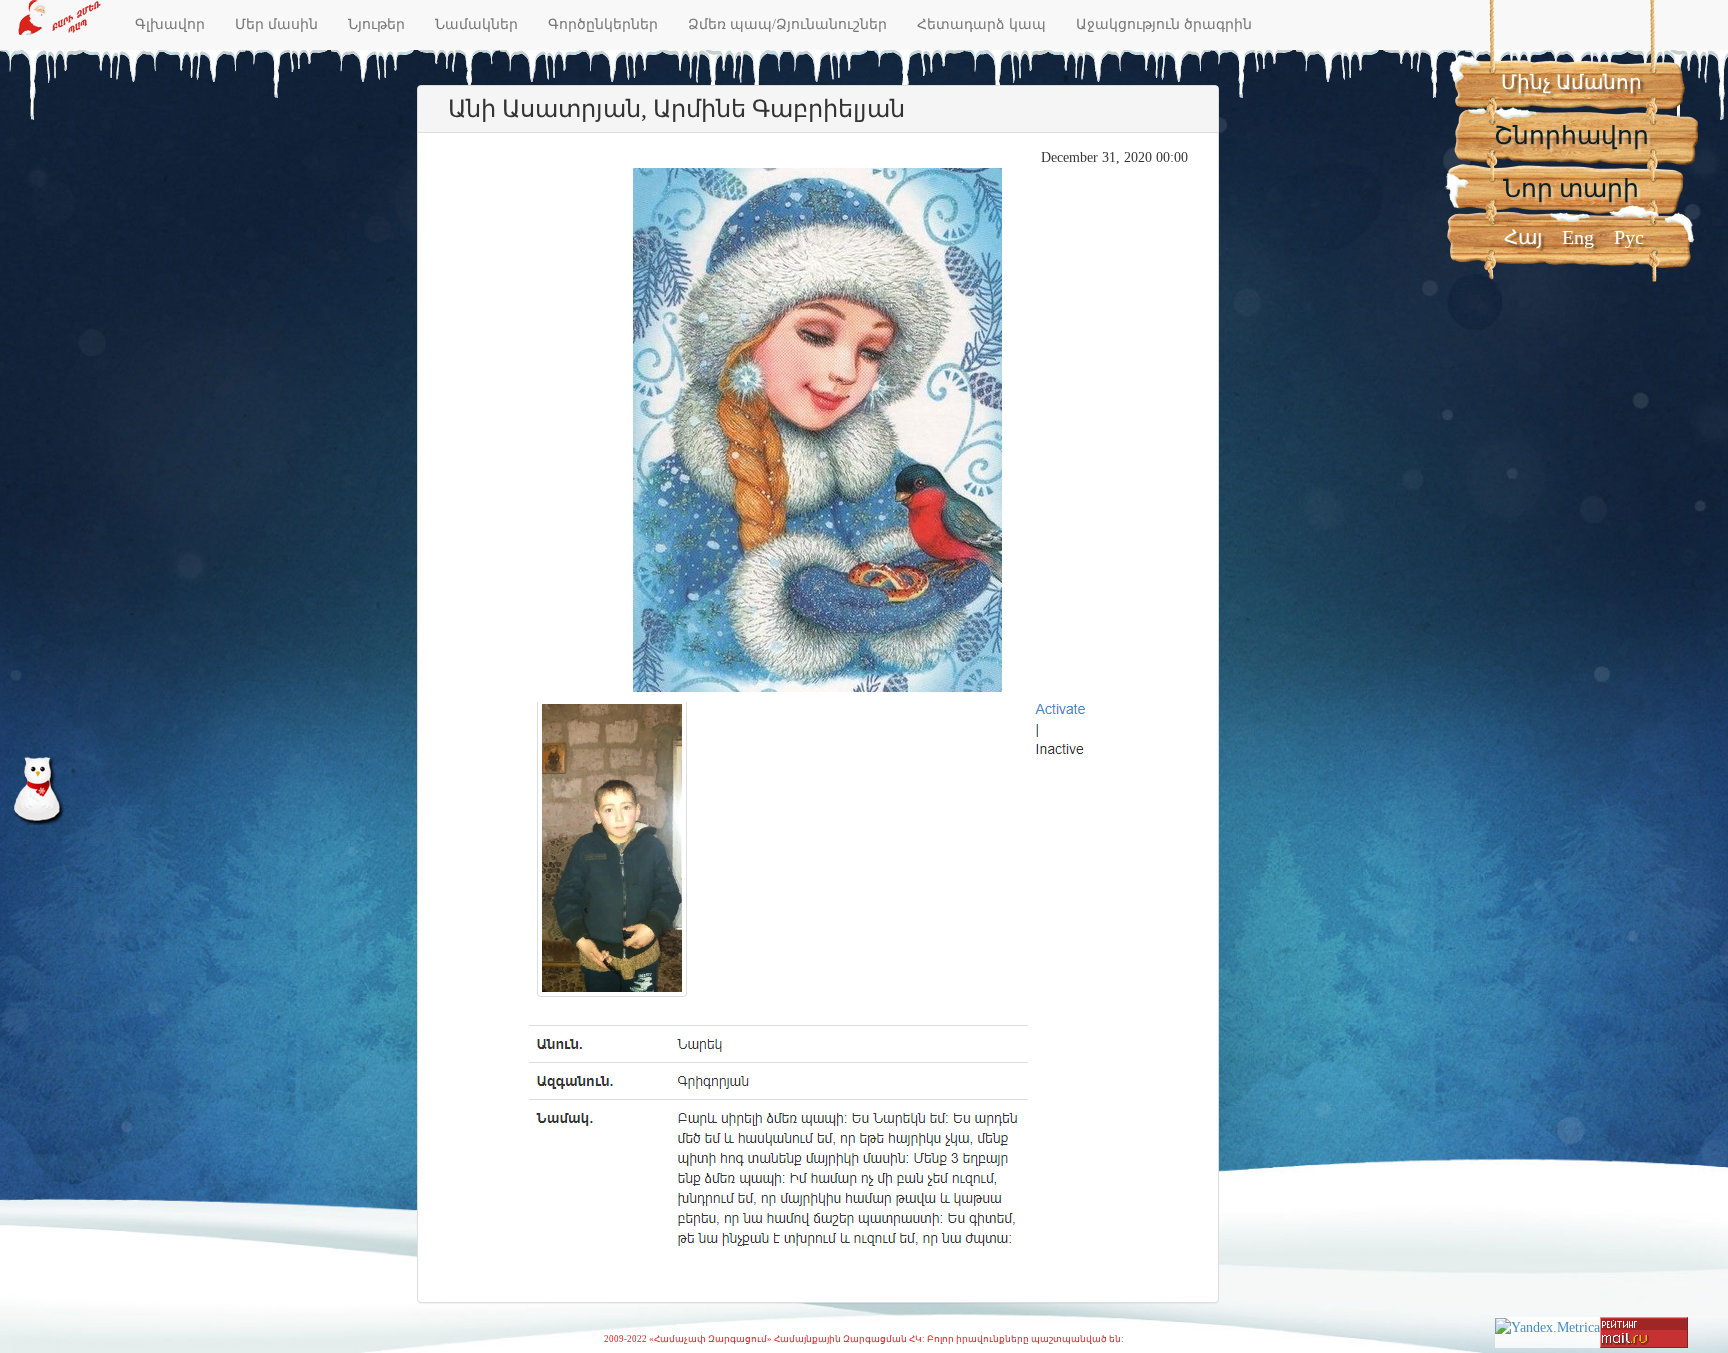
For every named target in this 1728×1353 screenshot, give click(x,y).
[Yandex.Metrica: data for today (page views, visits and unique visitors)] (1547, 1328)
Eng (1578, 237)
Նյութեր (376, 24)
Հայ (1523, 237)
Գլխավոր (170, 24)
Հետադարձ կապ (981, 24)
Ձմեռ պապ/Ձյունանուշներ (787, 24)
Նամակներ (476, 24)
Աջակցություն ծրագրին (1164, 24)
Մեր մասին (276, 24)
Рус (1629, 237)
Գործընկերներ (603, 24)
